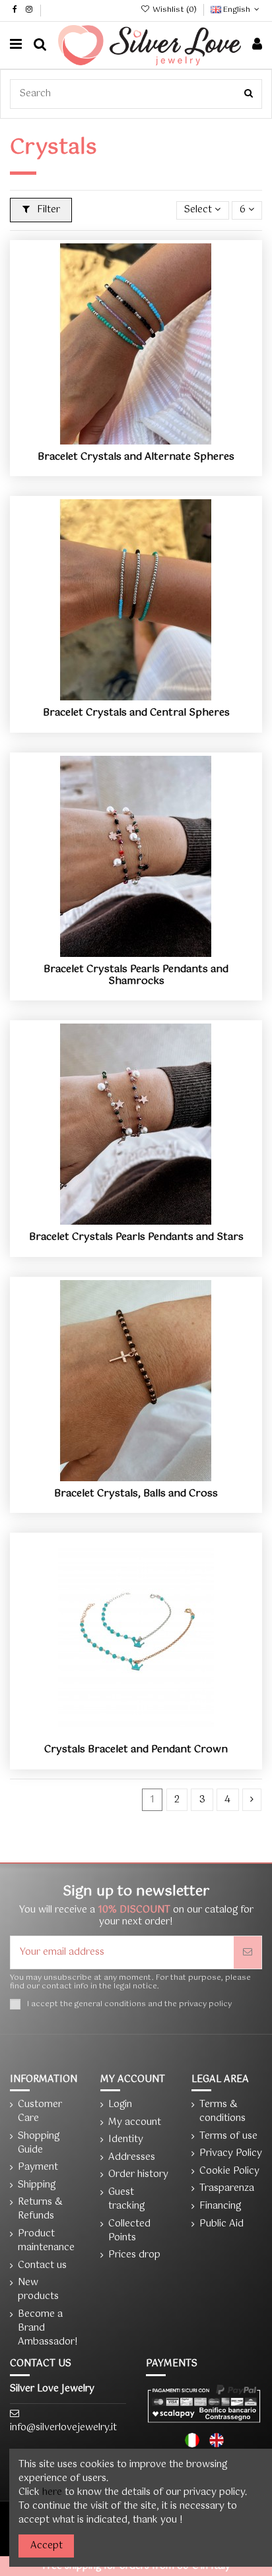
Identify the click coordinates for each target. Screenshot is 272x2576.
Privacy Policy (231, 2154)
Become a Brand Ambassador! (48, 2328)
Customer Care (40, 2112)
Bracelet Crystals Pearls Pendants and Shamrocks (136, 975)
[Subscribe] (248, 1952)
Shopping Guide (39, 2143)
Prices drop (134, 2255)
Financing (220, 2206)
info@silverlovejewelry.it (63, 2428)
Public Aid (221, 2224)
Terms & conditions (222, 2112)
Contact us (42, 2266)
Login (120, 2105)
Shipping (37, 2185)
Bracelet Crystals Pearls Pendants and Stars (136, 1237)
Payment (38, 2167)
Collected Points (129, 2231)
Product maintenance (46, 2241)
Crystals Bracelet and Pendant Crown (136, 1749)
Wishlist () (174, 10)
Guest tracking (126, 2199)
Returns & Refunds (40, 2209)
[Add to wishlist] (118, 440)
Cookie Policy (229, 2171)
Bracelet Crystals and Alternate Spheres (136, 457)
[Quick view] (154, 440)
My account (135, 2123)
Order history (138, 2175)
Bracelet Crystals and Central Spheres (136, 713)
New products (38, 2290)
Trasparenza (227, 2189)
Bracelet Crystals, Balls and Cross (136, 1493)
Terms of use (228, 2136)
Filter (47, 210)
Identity (126, 2140)
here (52, 2492)
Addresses (132, 2158)
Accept (47, 2546)
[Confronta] (136, 440)
